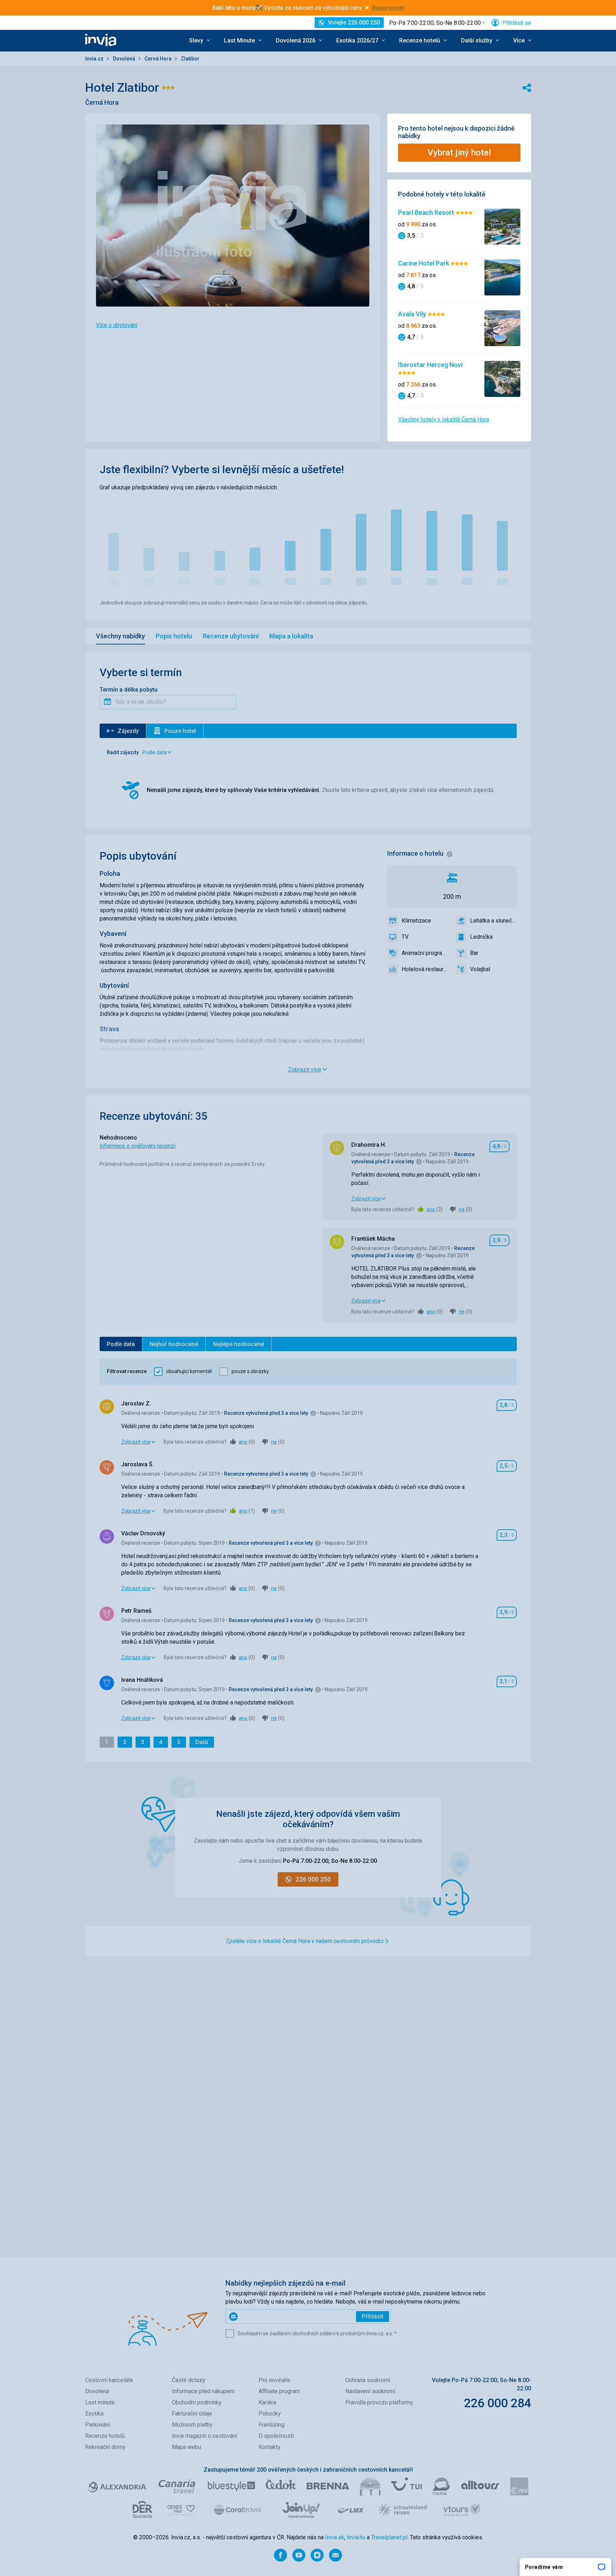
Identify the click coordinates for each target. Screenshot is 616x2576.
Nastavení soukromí (370, 2391)
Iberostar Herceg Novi (430, 365)
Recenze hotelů (105, 2436)
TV (405, 937)
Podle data (121, 1344)
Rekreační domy (105, 2447)
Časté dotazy (189, 2380)
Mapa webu (186, 2447)
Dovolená (125, 59)
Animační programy (425, 953)
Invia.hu (356, 2537)
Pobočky (270, 2414)
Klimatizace (416, 921)
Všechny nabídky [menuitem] (120, 636)
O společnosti (276, 2436)
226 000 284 (498, 2403)
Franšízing (272, 2425)
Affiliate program (279, 2391)
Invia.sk (335, 2537)
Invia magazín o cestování (204, 2436)
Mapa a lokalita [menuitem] (291, 636)
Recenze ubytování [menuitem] (231, 636)
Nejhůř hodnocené (174, 1344)
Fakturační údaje (192, 2414)
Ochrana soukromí (368, 2380)
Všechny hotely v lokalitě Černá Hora (444, 419)
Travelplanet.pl (389, 2537)
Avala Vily (413, 314)
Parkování (98, 2425)
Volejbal (480, 969)
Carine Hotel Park (424, 263)
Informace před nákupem (203, 2391)
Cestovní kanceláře (109, 2380)
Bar (474, 953)
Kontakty (270, 2447)
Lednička (481, 937)
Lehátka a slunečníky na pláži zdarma (493, 921)
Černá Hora (159, 59)
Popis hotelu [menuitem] (174, 636)
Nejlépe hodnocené (238, 1344)
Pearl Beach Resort (427, 212)
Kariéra (267, 2402)
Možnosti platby (192, 2425)
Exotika (94, 2414)
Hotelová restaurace (425, 969)
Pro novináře (274, 2380)
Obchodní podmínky (197, 2402)
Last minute (100, 2402)
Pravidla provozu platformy (379, 2402)
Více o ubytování (117, 325)
